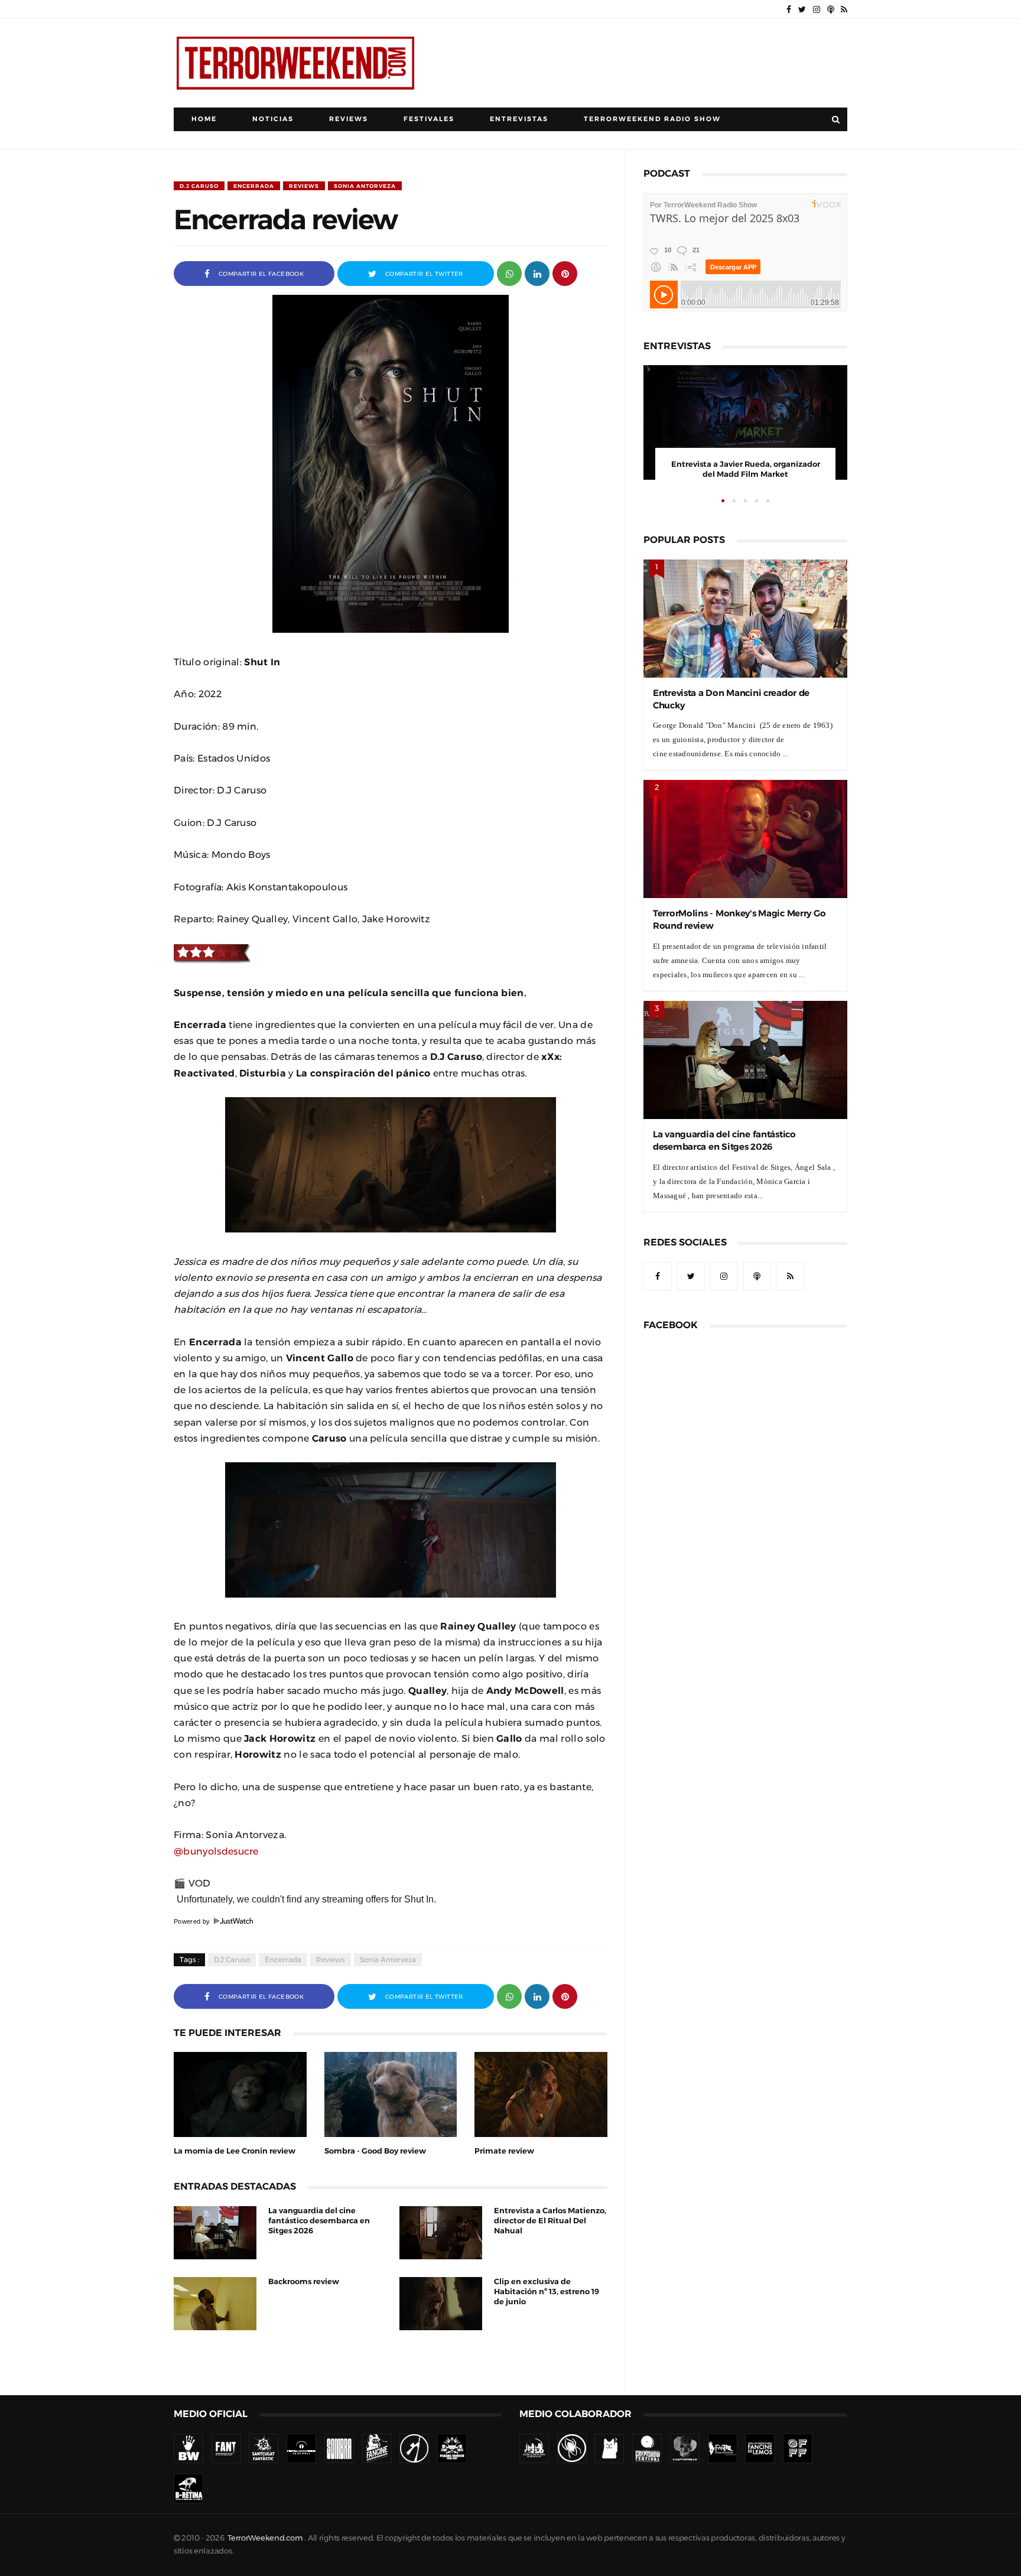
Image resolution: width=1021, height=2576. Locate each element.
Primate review (504, 2151)
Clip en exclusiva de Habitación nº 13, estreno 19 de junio (547, 2292)
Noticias (273, 119)
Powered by (193, 1921)
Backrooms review (304, 2281)
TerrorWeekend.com (265, 2538)
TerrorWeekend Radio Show (652, 119)
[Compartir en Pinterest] (565, 273)
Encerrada (254, 186)
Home (204, 119)
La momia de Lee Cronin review (235, 2151)
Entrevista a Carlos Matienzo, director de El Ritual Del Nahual (550, 2221)
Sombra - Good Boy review (375, 2151)
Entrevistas (519, 119)
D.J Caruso (199, 186)
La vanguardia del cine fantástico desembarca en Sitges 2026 (319, 2221)
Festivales (429, 119)
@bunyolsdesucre (216, 1851)
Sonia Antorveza (365, 186)
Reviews (349, 119)
